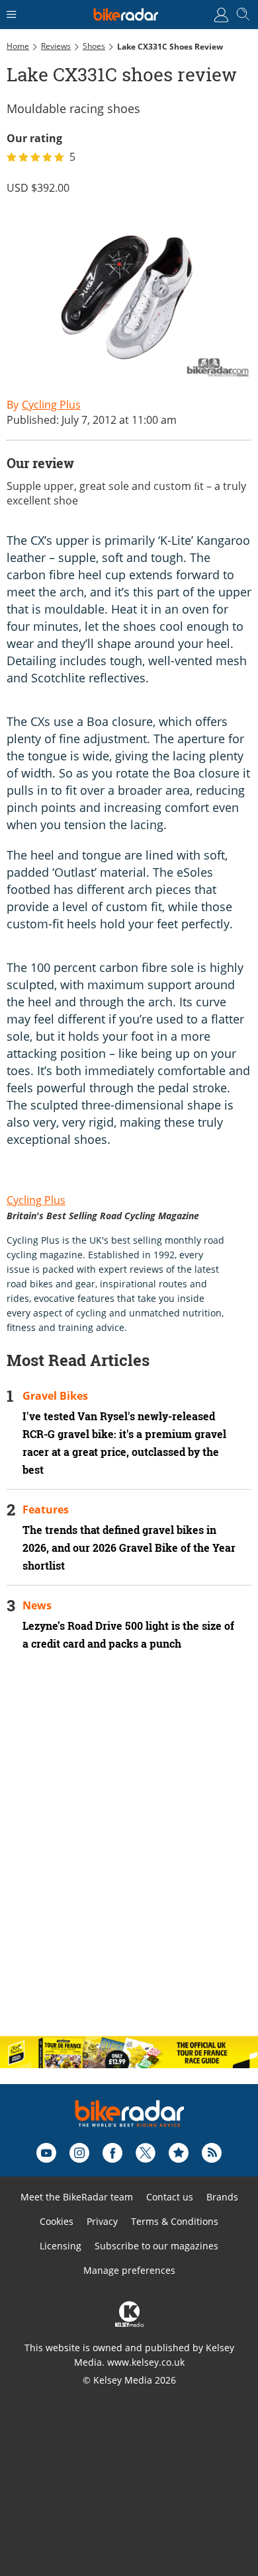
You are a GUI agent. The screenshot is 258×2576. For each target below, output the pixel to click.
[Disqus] (129, 1855)
